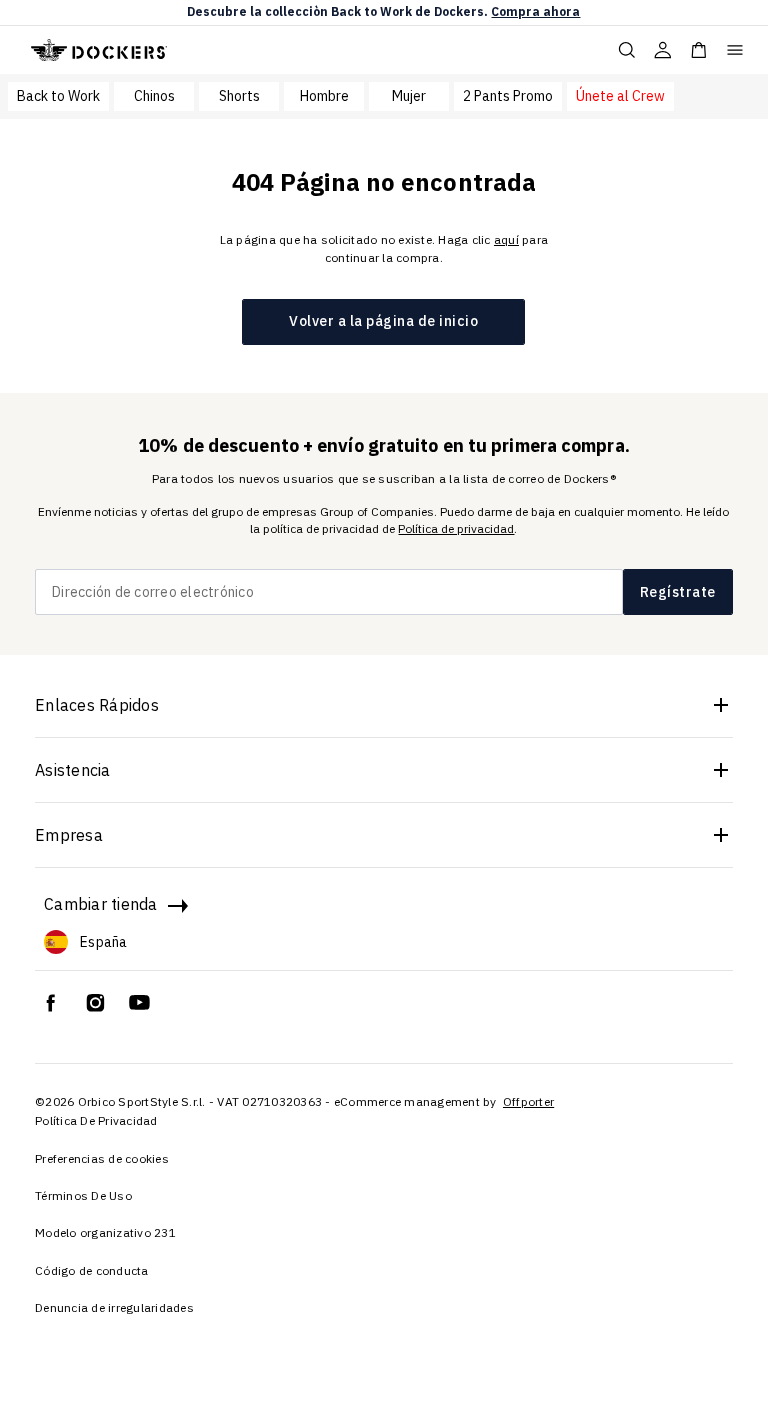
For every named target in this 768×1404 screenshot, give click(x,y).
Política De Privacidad (96, 1120)
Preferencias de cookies (102, 1158)
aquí (506, 239)
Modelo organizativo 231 (105, 1232)
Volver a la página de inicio (383, 321)
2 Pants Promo (508, 96)
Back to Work (58, 96)
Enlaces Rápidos (97, 705)
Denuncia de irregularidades (114, 1307)
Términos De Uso (83, 1195)
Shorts (239, 96)
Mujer (409, 96)
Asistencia (73, 770)
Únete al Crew (620, 96)
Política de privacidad (456, 528)
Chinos (154, 96)
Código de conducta (92, 1270)
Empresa (69, 835)
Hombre (324, 96)
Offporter (528, 1101)
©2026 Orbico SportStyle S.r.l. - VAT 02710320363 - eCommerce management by (267, 1101)
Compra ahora (535, 11)
